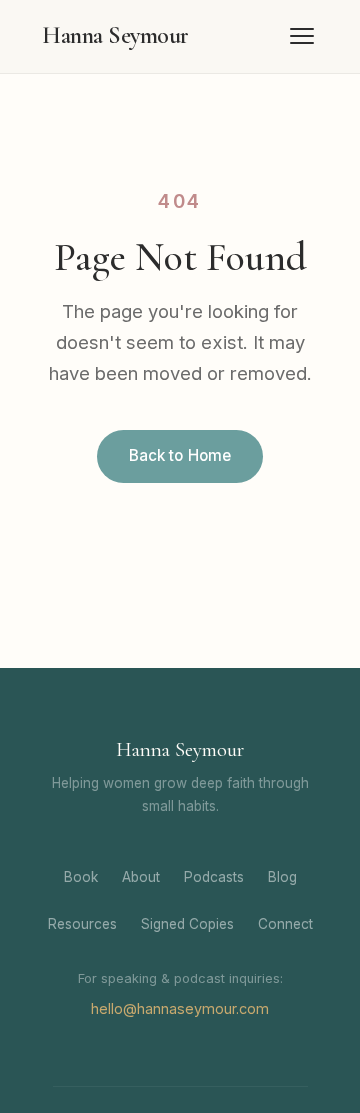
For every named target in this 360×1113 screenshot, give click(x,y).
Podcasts (214, 877)
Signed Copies (187, 924)
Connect (285, 924)
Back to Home (180, 455)
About (141, 877)
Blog (282, 877)
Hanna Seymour (115, 35)
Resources (82, 924)
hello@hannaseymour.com (180, 1008)
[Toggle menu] (302, 36)
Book (81, 877)
